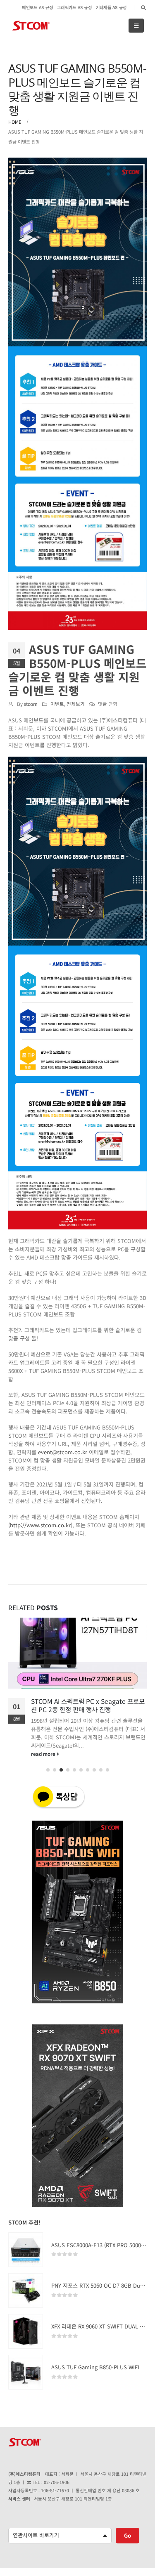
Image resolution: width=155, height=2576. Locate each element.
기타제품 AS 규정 (111, 7)
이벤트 (57, 704)
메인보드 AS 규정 (37, 7)
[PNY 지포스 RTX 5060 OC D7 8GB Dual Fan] (26, 2291)
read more (44, 1754)
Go (128, 2535)
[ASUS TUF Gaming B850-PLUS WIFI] (26, 2372)
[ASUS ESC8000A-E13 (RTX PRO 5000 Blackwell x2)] (26, 2250)
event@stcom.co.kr (63, 1452)
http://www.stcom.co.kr (40, 1525)
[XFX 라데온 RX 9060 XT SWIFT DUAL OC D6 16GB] (26, 2331)
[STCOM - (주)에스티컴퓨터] (31, 26)
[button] (48, 1770)
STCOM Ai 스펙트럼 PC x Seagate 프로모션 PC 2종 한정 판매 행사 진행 (88, 1705)
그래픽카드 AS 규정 (74, 7)
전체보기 (76, 704)
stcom (31, 704)
